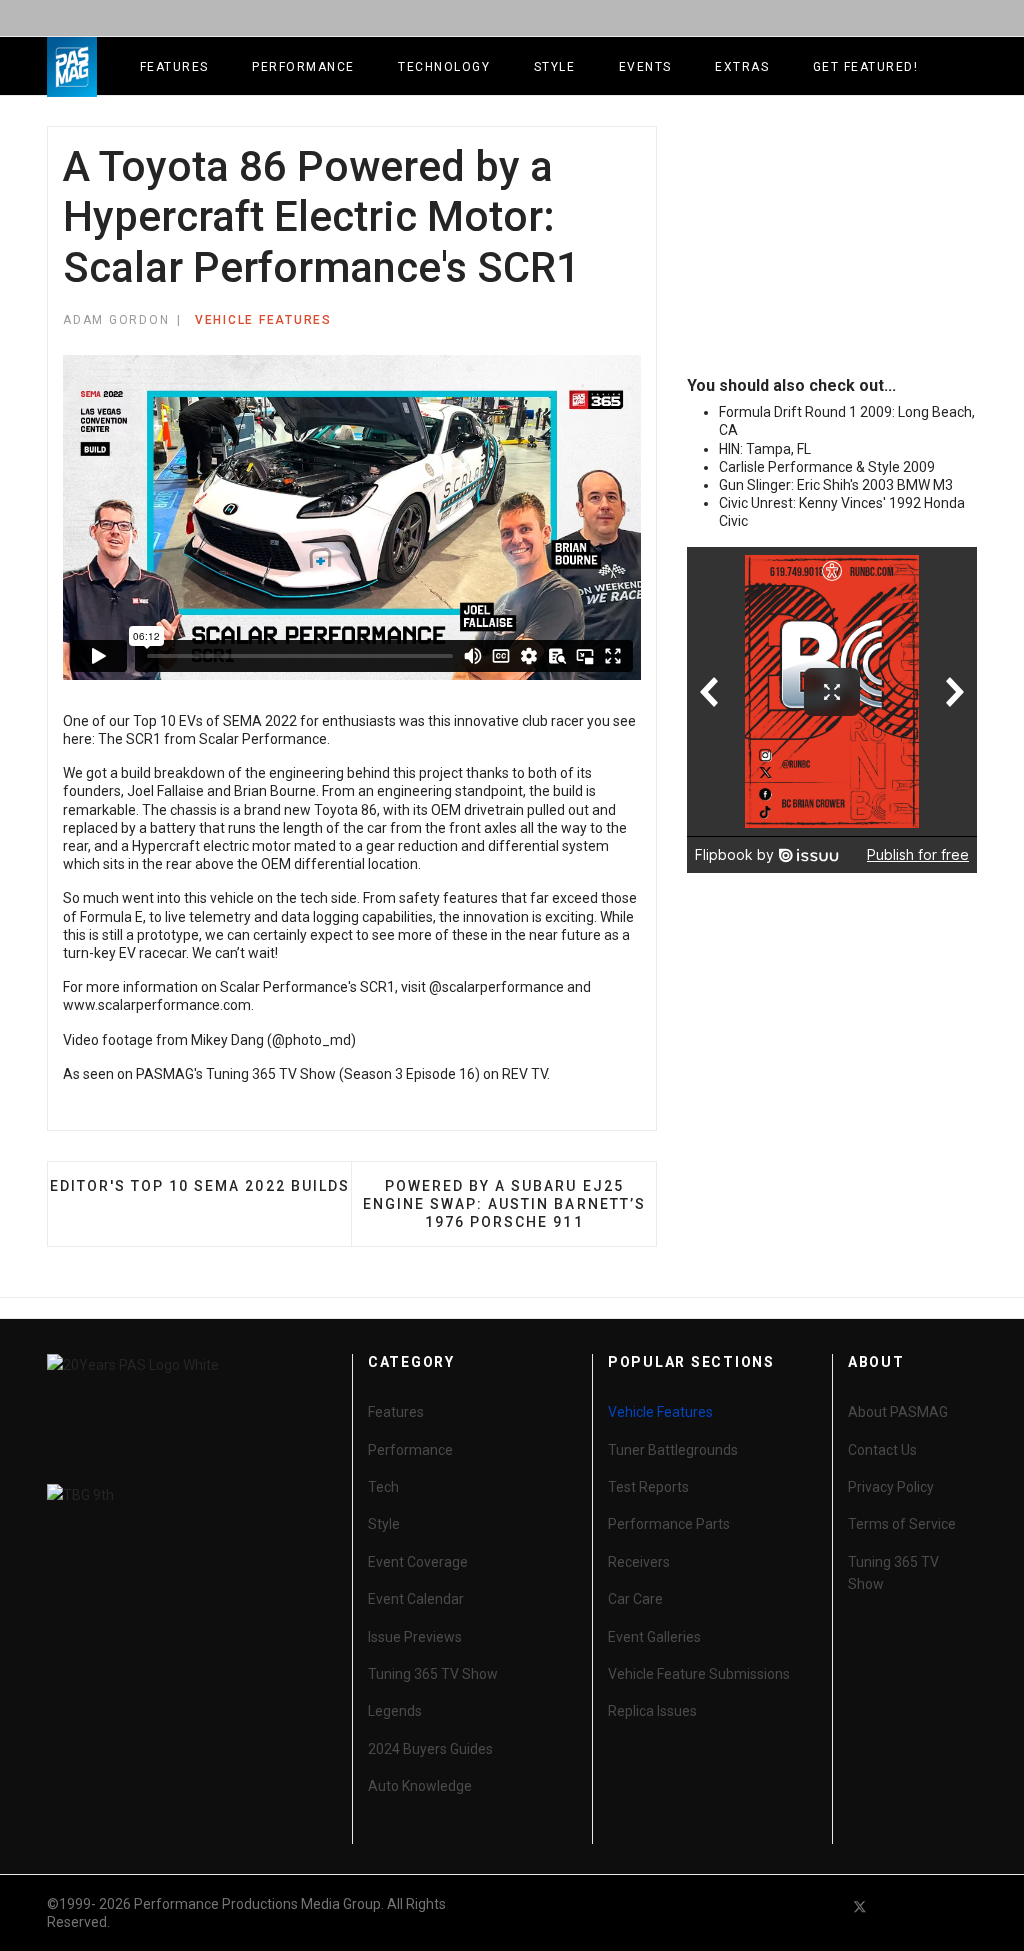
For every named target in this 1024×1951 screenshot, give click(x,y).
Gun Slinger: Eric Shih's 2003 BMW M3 (836, 485)
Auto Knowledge (420, 1786)
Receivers (639, 1562)
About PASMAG (898, 1412)
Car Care (635, 1599)
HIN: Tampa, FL (765, 449)
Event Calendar (416, 1599)
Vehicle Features (263, 320)
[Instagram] (968, 1906)
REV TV (524, 1074)
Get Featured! (866, 67)
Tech (383, 1487)
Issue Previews (415, 1637)
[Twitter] (860, 1906)
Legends (395, 1711)
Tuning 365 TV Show (433, 1674)
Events (645, 67)
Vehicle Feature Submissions (699, 1674)
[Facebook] (824, 1906)
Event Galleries (654, 1637)
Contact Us (882, 1450)
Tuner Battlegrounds (673, 1450)
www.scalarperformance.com (157, 1005)
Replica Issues (652, 1711)
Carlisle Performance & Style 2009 (827, 467)
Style (555, 67)
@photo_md (311, 1040)
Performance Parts (669, 1524)
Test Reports (648, 1487)
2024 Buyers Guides (430, 1749)
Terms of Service (902, 1524)
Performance (303, 67)
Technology (444, 67)
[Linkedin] (932, 1906)
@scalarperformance (496, 987)
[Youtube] (896, 1906)
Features (174, 67)
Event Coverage (418, 1562)
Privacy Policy (891, 1487)
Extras (742, 67)
